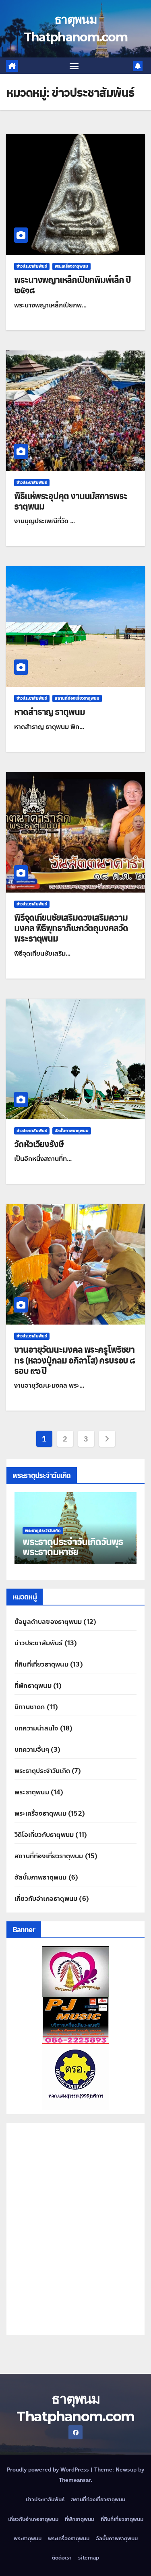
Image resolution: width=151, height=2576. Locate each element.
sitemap (89, 2558)
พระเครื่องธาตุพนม (71, 266)
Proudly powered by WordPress (49, 2470)
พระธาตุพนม (32, 1792)
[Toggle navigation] (74, 66)
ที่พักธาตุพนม (33, 1686)
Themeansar (75, 2480)
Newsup (126, 2470)
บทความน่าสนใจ (36, 1728)
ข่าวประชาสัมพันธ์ (32, 266)
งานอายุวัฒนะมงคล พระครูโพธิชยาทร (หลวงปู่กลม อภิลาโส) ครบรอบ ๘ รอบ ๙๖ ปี (74, 1360)
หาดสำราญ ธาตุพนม (50, 711)
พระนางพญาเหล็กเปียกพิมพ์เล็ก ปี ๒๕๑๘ (72, 285)
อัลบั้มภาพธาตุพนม (72, 1131)
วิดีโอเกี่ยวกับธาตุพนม (44, 1835)
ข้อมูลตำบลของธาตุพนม (48, 1622)
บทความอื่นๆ (32, 1750)
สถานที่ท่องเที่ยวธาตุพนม (77, 698)
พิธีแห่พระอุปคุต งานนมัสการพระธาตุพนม (71, 501)
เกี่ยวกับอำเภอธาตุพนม (46, 1899)
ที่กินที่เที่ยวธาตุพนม (41, 1664)
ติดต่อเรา (62, 2558)
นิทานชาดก (30, 1707)
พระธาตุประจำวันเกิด (42, 1771)
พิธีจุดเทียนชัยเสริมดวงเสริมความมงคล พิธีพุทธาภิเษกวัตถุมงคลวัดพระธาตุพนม (71, 928)
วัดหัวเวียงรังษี (39, 1144)
